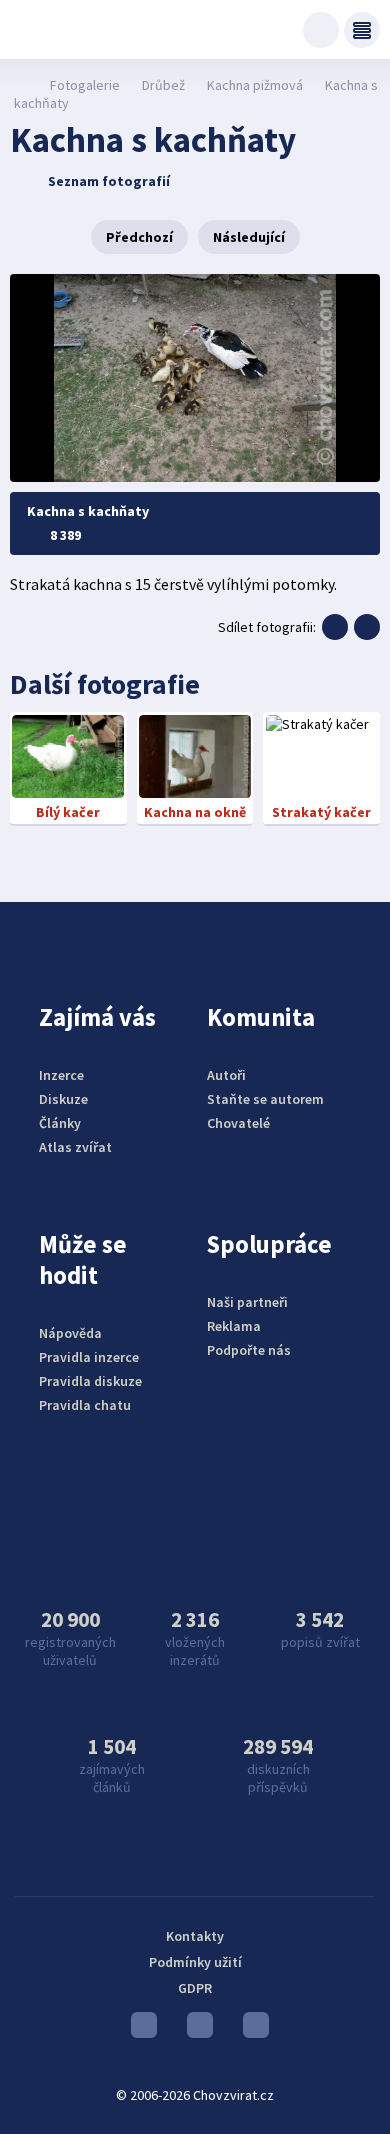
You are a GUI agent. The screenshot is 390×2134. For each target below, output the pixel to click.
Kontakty (195, 1936)
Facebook (251, 2030)
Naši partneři (247, 1302)
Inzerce (61, 1075)
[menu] (362, 30)
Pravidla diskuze (90, 1381)
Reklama (234, 1326)
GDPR (195, 1988)
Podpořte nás (249, 1350)
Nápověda (70, 1333)
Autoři (226, 1075)
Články (60, 1123)
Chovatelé (238, 1123)
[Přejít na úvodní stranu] (20, 85)
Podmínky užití (195, 1962)
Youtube (139, 2030)
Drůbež (163, 85)
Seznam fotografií (109, 181)
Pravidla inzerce (89, 1357)
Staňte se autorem (265, 1099)
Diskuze (63, 1099)
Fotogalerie (85, 85)
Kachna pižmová (255, 85)
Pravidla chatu (85, 1405)
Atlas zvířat (75, 1147)
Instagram (195, 2030)
